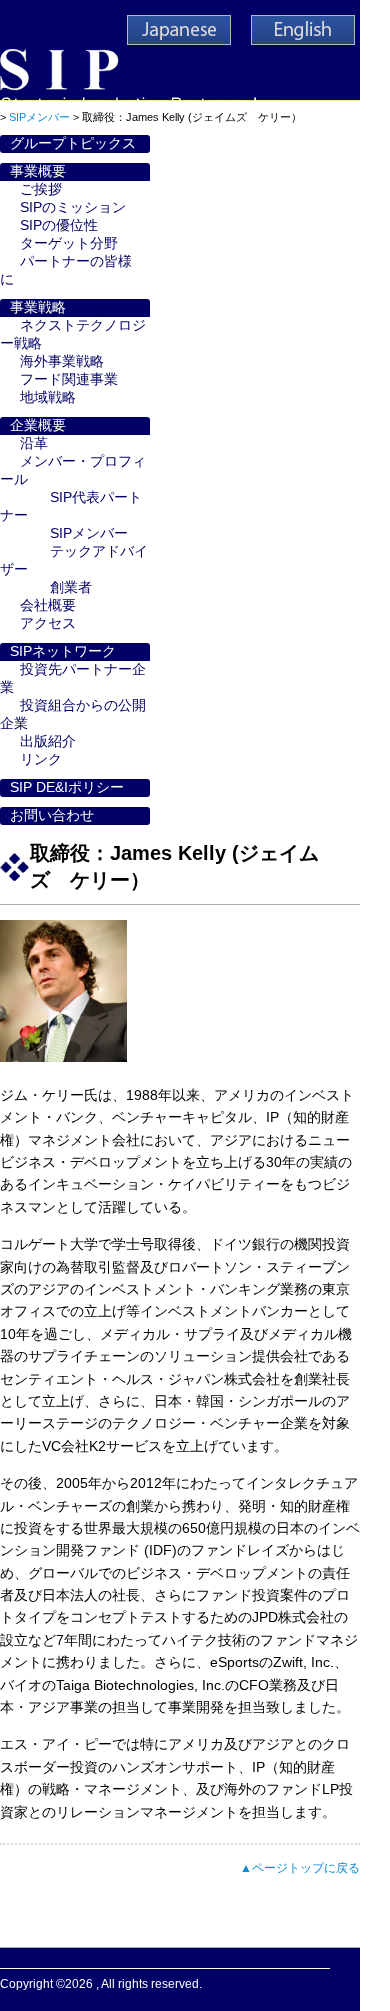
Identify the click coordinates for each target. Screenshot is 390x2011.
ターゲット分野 (69, 243)
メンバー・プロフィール (73, 470)
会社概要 (48, 605)
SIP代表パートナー (71, 506)
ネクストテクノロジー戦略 (73, 334)
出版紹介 (48, 741)
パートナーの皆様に (66, 270)
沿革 (34, 443)
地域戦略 (48, 397)
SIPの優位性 (59, 225)
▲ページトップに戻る (300, 1868)
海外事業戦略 (62, 361)
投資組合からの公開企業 (73, 714)
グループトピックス (73, 143)
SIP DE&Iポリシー (67, 787)
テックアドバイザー (74, 560)
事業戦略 (38, 307)
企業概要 (38, 425)
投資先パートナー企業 (73, 678)
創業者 (71, 587)
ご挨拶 (41, 189)
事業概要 (38, 171)
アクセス (48, 623)
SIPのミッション (73, 207)
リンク (41, 759)
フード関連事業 (69, 379)
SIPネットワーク (63, 651)
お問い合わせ (52, 815)
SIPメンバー (89, 533)
